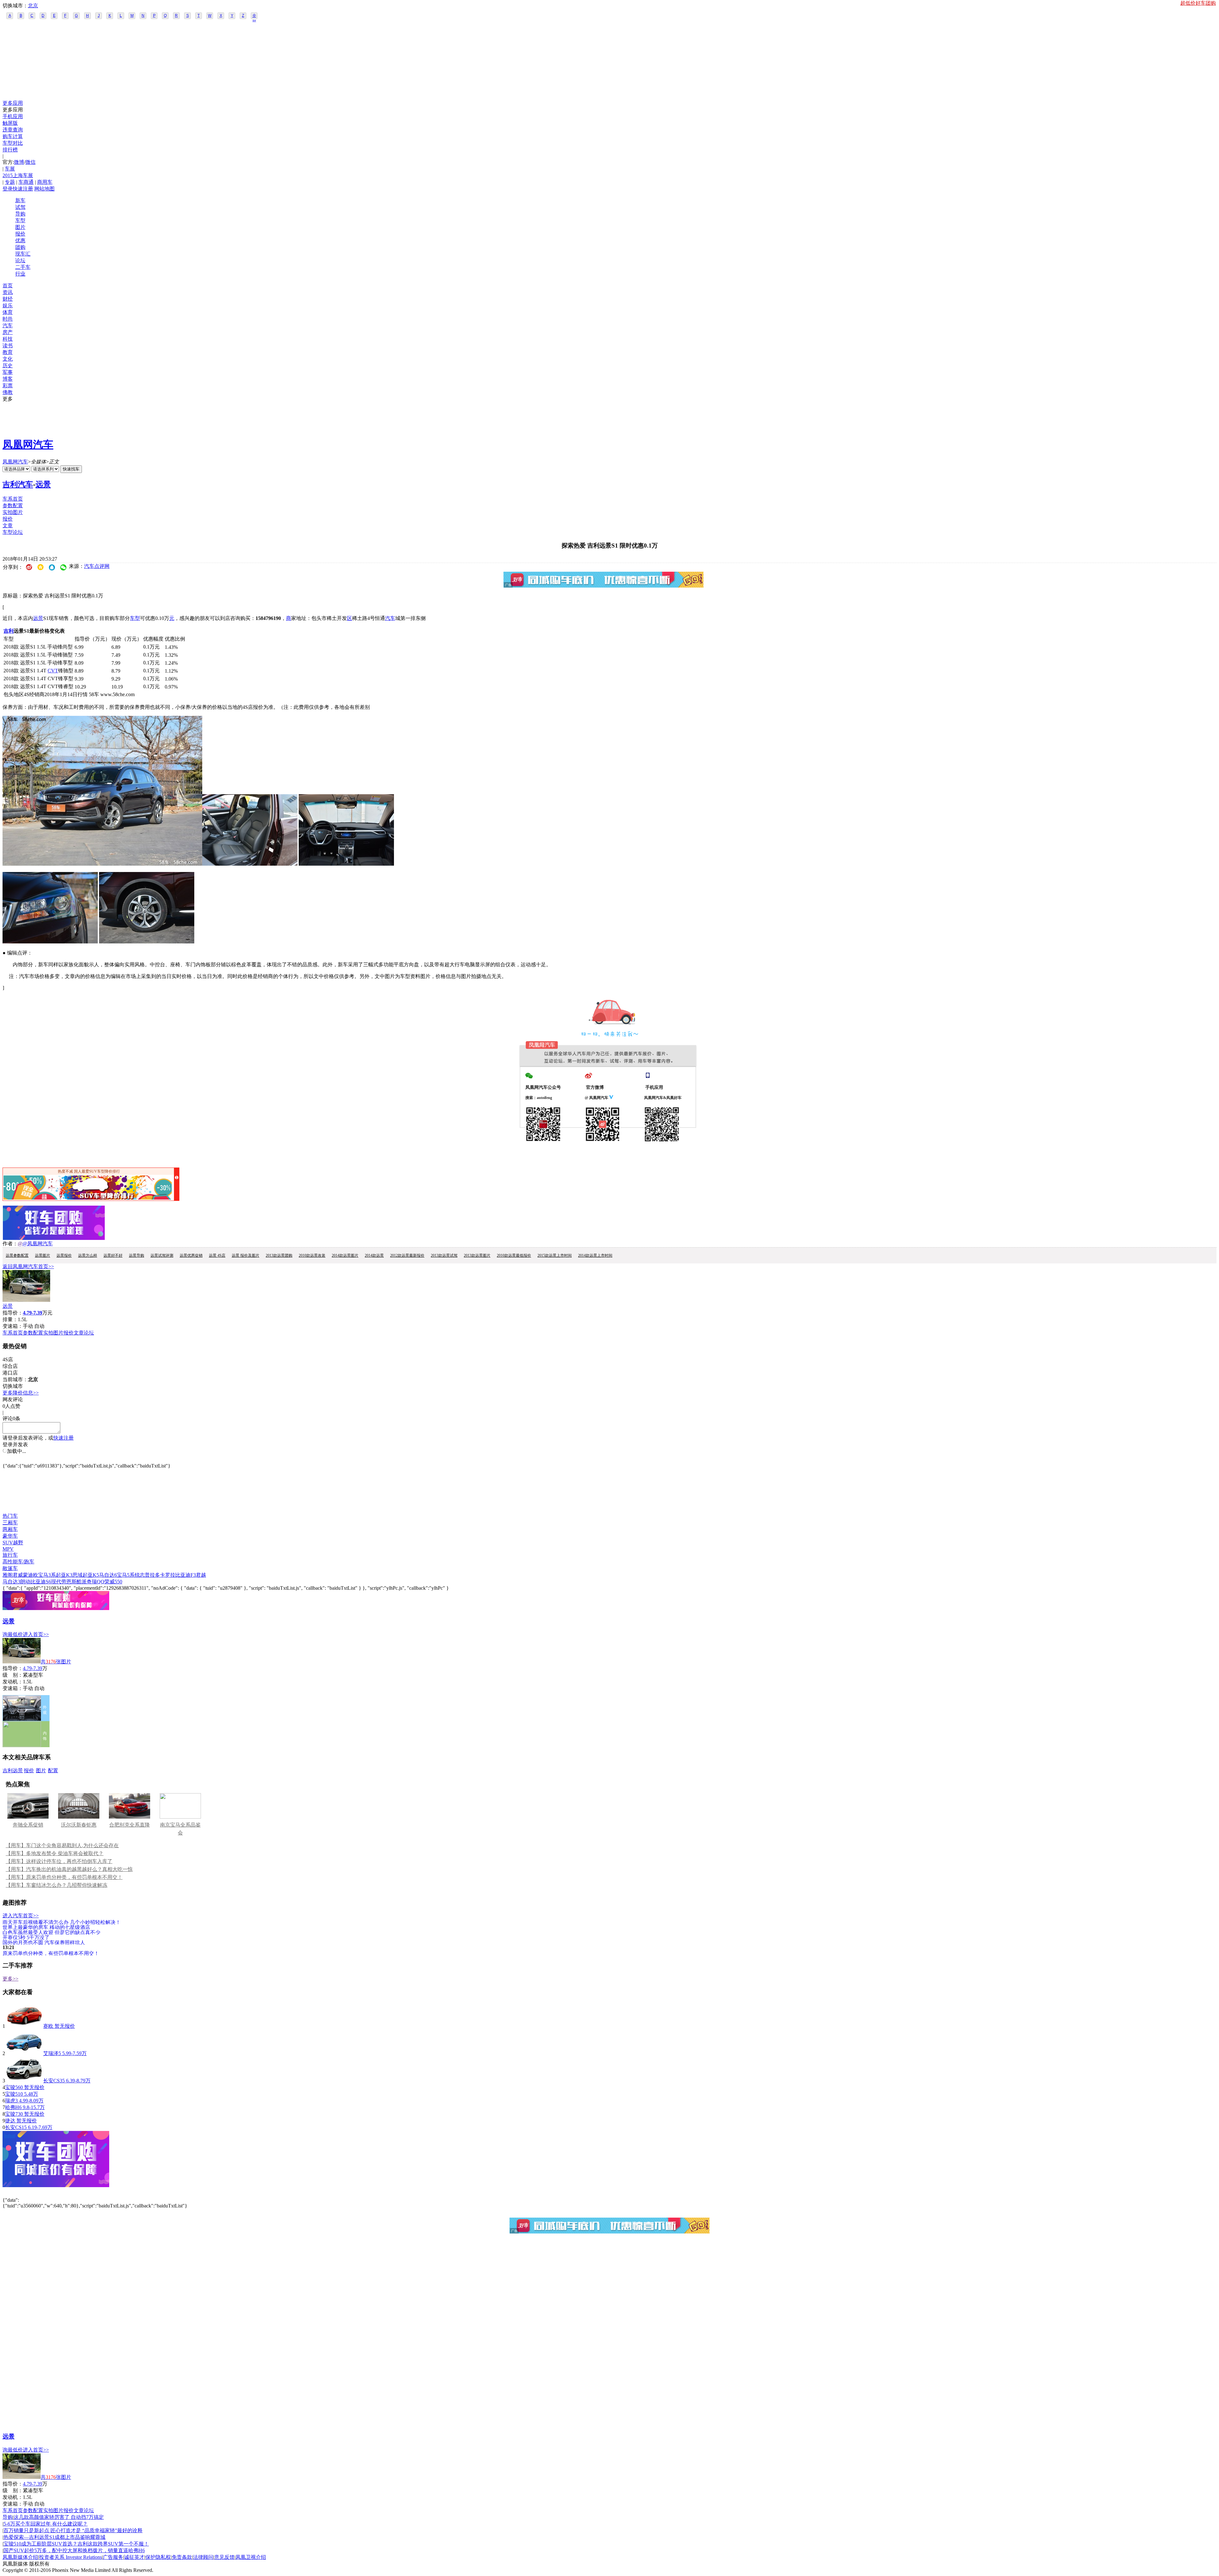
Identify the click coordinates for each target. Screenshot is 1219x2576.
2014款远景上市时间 (595, 1255)
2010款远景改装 (312, 1255)
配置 (53, 1771)
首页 (8, 286)
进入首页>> (36, 1634)
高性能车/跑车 (18, 1562)
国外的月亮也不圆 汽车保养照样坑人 (44, 1942)
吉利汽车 (18, 484)
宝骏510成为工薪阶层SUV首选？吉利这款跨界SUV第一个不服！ (76, 2544)
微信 (30, 162)
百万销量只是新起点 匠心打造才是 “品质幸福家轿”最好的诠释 (73, 2530)
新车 (20, 200)
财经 (8, 299)
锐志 (140, 1575)
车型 (20, 220)
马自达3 (11, 1582)
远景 (43, 484)
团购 (20, 247)
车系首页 (13, 499)
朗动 (25, 1582)
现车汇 (23, 254)
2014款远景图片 (345, 1255)
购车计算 (13, 136)
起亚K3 (64, 1575)
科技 (8, 339)
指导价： (13, 1668)
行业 (20, 274)
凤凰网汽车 (28, 444)
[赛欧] (24, 2026)
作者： (10, 1244)
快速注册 (23, 189)
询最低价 (13, 1634)
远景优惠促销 (191, 1255)
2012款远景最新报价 (407, 1255)
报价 (20, 234)
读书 (8, 346)
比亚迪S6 (41, 1582)
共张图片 (56, 1662)
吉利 (9, 631)
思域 (77, 1575)
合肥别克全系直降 (130, 1825)
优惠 (20, 240)
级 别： (13, 1675)
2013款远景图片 (477, 1255)
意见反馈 (224, 2557)
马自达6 (108, 1575)
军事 (8, 372)
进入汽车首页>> (21, 1916)
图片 (20, 227)
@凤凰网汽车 (38, 1244)
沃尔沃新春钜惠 (79, 1825)
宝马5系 (126, 1575)
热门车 (10, 1516)
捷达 (10, 2121)
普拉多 (152, 1575)
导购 (20, 214)
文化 (8, 359)
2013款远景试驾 (444, 1255)
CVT (53, 671)
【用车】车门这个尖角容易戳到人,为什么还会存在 (62, 1845)
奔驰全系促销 (28, 1825)
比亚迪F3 (186, 1575)
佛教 (8, 392)
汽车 (8, 326)
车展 (10, 169)
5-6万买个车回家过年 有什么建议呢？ (46, 2524)
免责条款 (182, 2557)
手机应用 (13, 116)
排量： (10, 1319)
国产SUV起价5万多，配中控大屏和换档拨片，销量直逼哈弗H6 (74, 2550)
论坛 (20, 260)
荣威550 (113, 1582)
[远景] (26, 1300)
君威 (18, 1575)
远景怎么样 (88, 1255)
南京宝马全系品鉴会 (180, 1829)
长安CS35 (54, 2081)
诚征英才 (134, 2557)
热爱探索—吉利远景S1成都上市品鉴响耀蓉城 (54, 2537)
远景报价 (64, 1255)
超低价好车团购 (1198, 3)
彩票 (8, 386)
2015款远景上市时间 (555, 1255)
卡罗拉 (168, 1575)
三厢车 (10, 1523)
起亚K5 (91, 1575)
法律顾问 (203, 2557)
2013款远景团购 (279, 1255)
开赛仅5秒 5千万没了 (26, 1937)
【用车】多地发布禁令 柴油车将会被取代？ (55, 1853)
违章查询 (13, 130)
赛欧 (48, 2026)
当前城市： (15, 1379)
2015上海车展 (18, 175)
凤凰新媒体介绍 (20, 2557)
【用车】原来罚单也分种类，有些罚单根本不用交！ (64, 1877)
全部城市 (254, 16)
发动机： (13, 1682)
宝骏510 (14, 2094)
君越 (201, 1575)
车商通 (26, 182)
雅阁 (8, 1575)
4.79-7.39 (33, 1668)
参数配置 (13, 506)
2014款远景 (374, 1255)
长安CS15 (16, 2127)
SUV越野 (13, 1543)
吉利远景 (13, 1771)
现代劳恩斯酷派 (69, 1582)
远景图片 (43, 1255)
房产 (8, 332)
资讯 (8, 292)
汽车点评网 (97, 566)
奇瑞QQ (96, 1582)
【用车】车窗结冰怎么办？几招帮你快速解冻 (57, 1885)
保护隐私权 (158, 2557)
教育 (8, 352)
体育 (8, 312)
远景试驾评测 (162, 1255)
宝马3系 (47, 1575)
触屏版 (10, 123)
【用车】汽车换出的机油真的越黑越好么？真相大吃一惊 (69, 1869)
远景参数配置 (17, 1255)
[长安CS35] (24, 2081)
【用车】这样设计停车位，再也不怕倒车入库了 (59, 1861)
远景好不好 (113, 1255)
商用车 (45, 182)
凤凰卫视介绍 (251, 2557)
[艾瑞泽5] (24, 2053)
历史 (8, 366)
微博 (19, 162)
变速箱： (13, 1326)
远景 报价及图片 (246, 1255)
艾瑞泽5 (52, 2053)
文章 (8, 526)
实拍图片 (13, 512)
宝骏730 (14, 2114)
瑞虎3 (11, 2101)
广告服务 (113, 2557)
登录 (8, 189)
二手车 (23, 267)
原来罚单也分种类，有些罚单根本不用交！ (51, 1953)
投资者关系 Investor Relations (70, 2557)
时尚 (8, 319)
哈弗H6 (13, 2107)
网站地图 (44, 189)
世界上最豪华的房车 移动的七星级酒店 (46, 1927)
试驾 (20, 207)
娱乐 (8, 306)
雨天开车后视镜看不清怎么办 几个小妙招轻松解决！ (62, 1922)
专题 (10, 182)
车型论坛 (13, 532)
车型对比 (13, 143)
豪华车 (10, 1536)
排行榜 (10, 150)
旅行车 (10, 1555)
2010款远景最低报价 (514, 1255)
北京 (33, 6)
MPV (8, 1549)
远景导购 (137, 1255)
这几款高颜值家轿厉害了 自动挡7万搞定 (59, 2517)
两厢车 (10, 1529)
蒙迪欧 (30, 1575)
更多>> (10, 1979)
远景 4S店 (217, 1255)
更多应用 (13, 103)
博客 (8, 379)
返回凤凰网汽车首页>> (28, 1266)
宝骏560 (14, 2087)
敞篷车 (10, 1568)
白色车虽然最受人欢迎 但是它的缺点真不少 (51, 1932)
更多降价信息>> (21, 1393)
